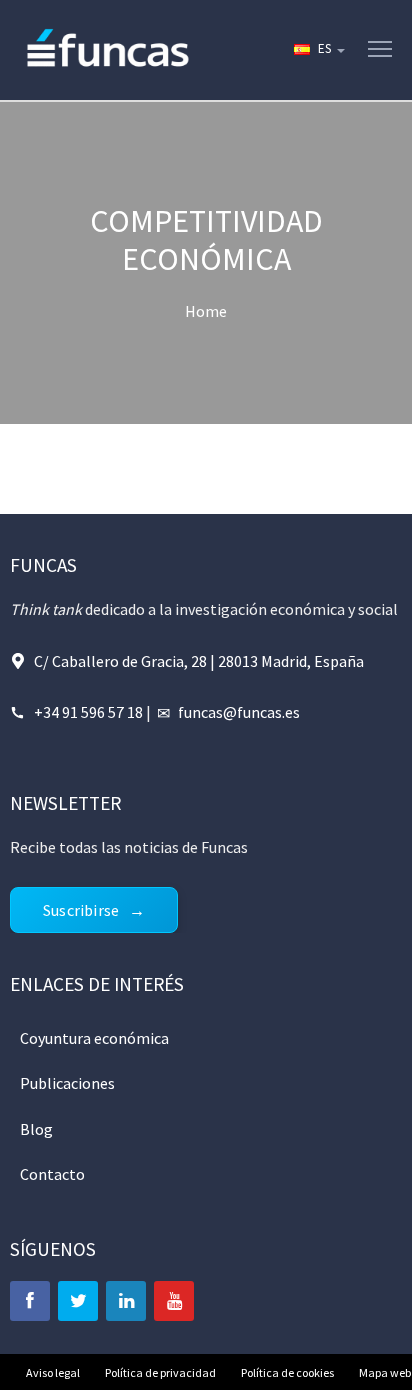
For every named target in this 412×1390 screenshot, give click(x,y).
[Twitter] (78, 1301)
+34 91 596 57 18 (88, 712)
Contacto (52, 1174)
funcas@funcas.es (239, 712)
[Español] (318, 50)
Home (206, 311)
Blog (36, 1129)
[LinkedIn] (126, 1301)
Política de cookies (287, 1372)
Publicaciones (67, 1083)
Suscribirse (81, 910)
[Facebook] (30, 1301)
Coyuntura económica (94, 1038)
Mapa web (385, 1372)
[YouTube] (174, 1301)
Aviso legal (53, 1372)
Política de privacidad (160, 1372)
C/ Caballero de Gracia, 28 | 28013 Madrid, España (199, 661)
